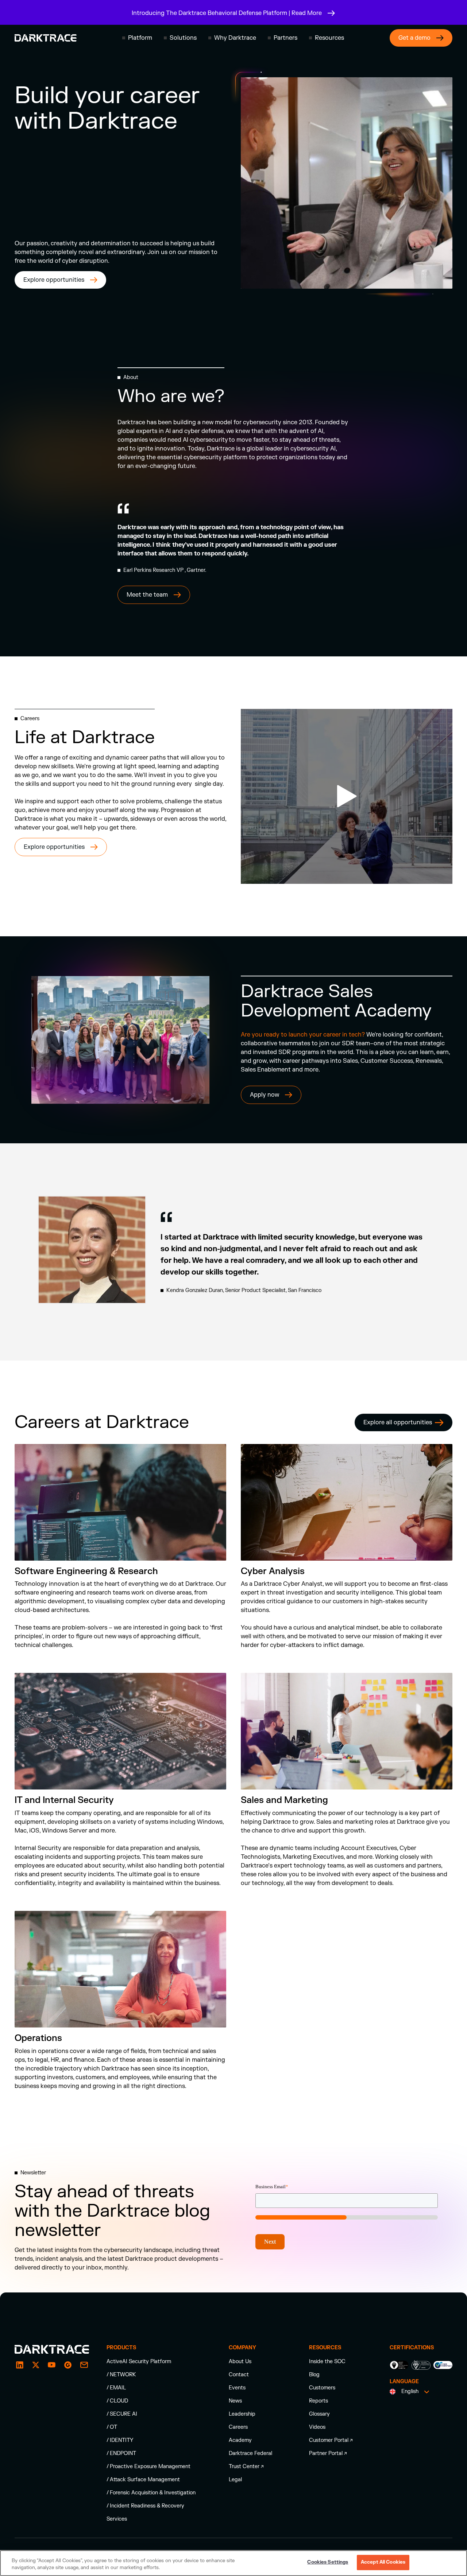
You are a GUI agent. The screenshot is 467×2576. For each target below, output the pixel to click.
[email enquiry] (84, 2365)
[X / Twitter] (36, 2365)
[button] (137, 38)
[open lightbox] (347, 796)
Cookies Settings (328, 2562)
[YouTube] (52, 2365)
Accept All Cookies (383, 2562)
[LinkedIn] (20, 2365)
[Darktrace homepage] (46, 38)
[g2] (68, 2365)
